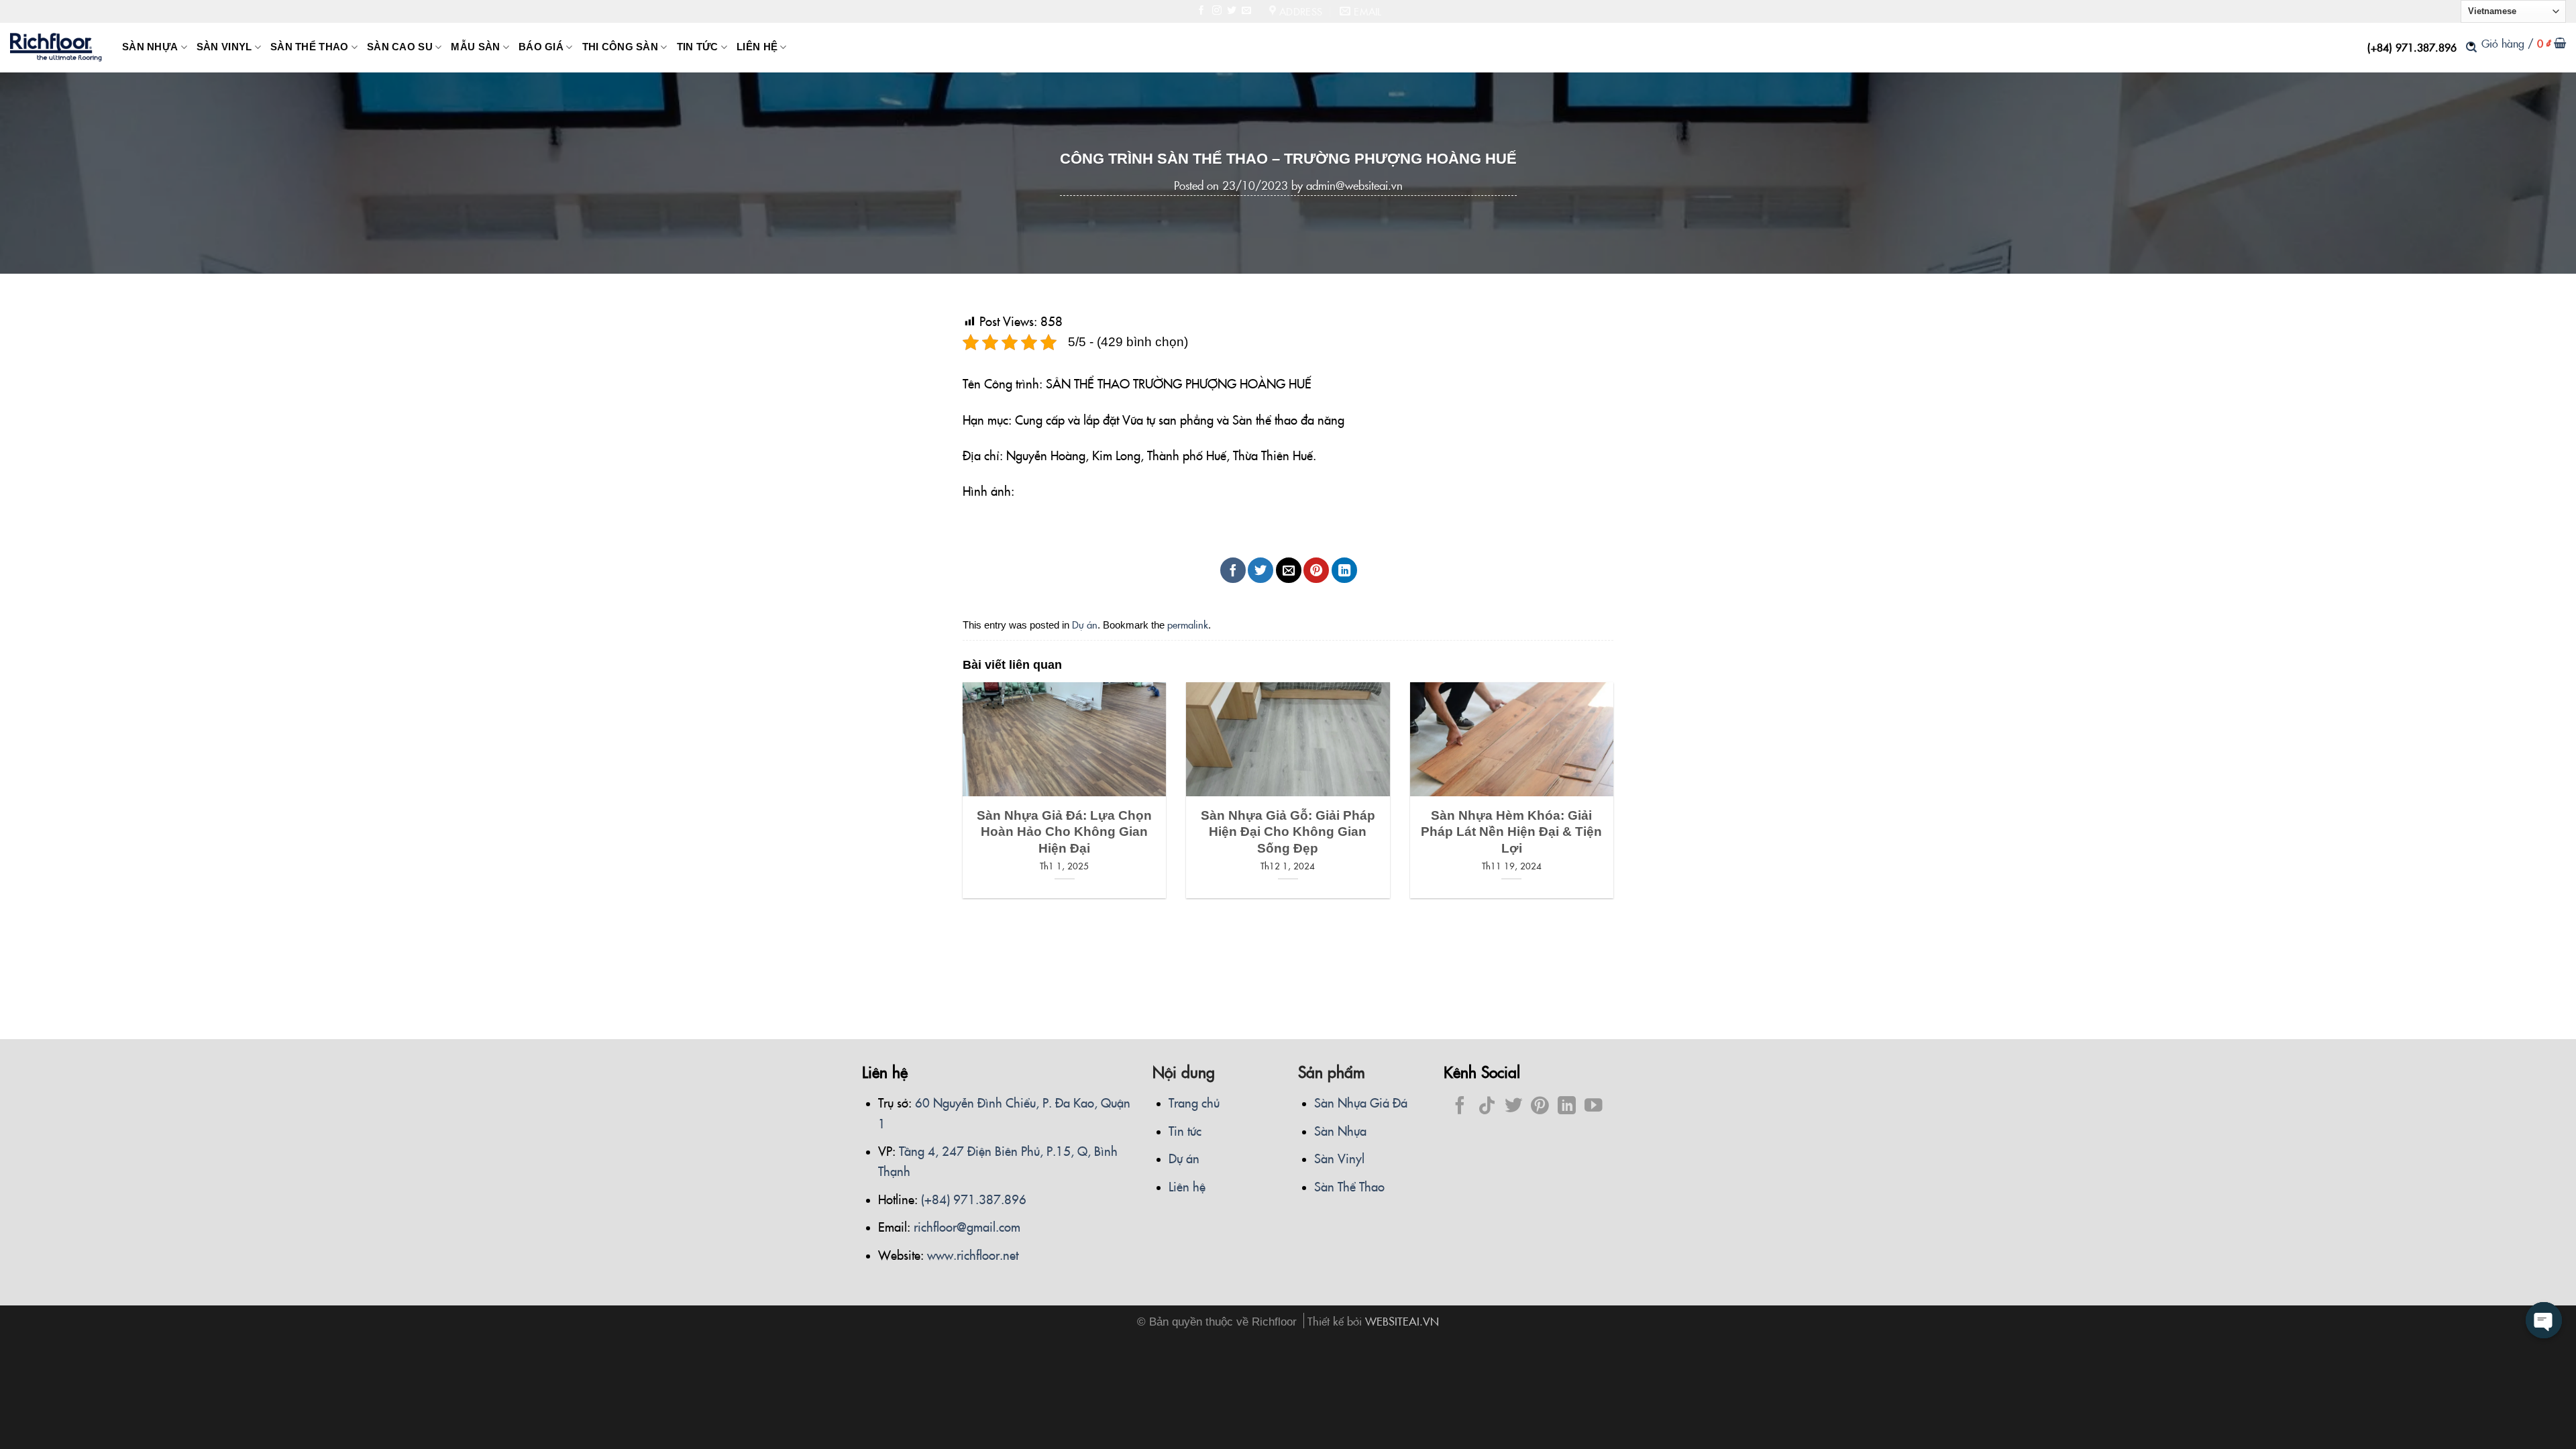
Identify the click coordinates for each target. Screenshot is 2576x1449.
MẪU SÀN (475, 47)
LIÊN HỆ (757, 47)
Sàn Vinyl (1339, 1158)
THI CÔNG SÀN (621, 47)
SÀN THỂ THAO (310, 47)
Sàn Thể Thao (1349, 1186)
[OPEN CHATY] (2544, 1320)
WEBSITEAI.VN (1402, 1321)
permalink (1188, 624)
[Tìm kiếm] (2471, 47)
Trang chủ (1194, 1102)
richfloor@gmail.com (967, 1226)
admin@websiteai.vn (1354, 185)
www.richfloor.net (973, 1254)
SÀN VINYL (224, 47)
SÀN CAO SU (400, 47)
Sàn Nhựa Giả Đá (1361, 1102)
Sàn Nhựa (1340, 1130)
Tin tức (1185, 1130)
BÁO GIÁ (541, 47)
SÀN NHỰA (150, 47)
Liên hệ (1187, 1186)
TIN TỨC (698, 47)
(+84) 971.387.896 (2412, 47)
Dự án (1085, 624)
